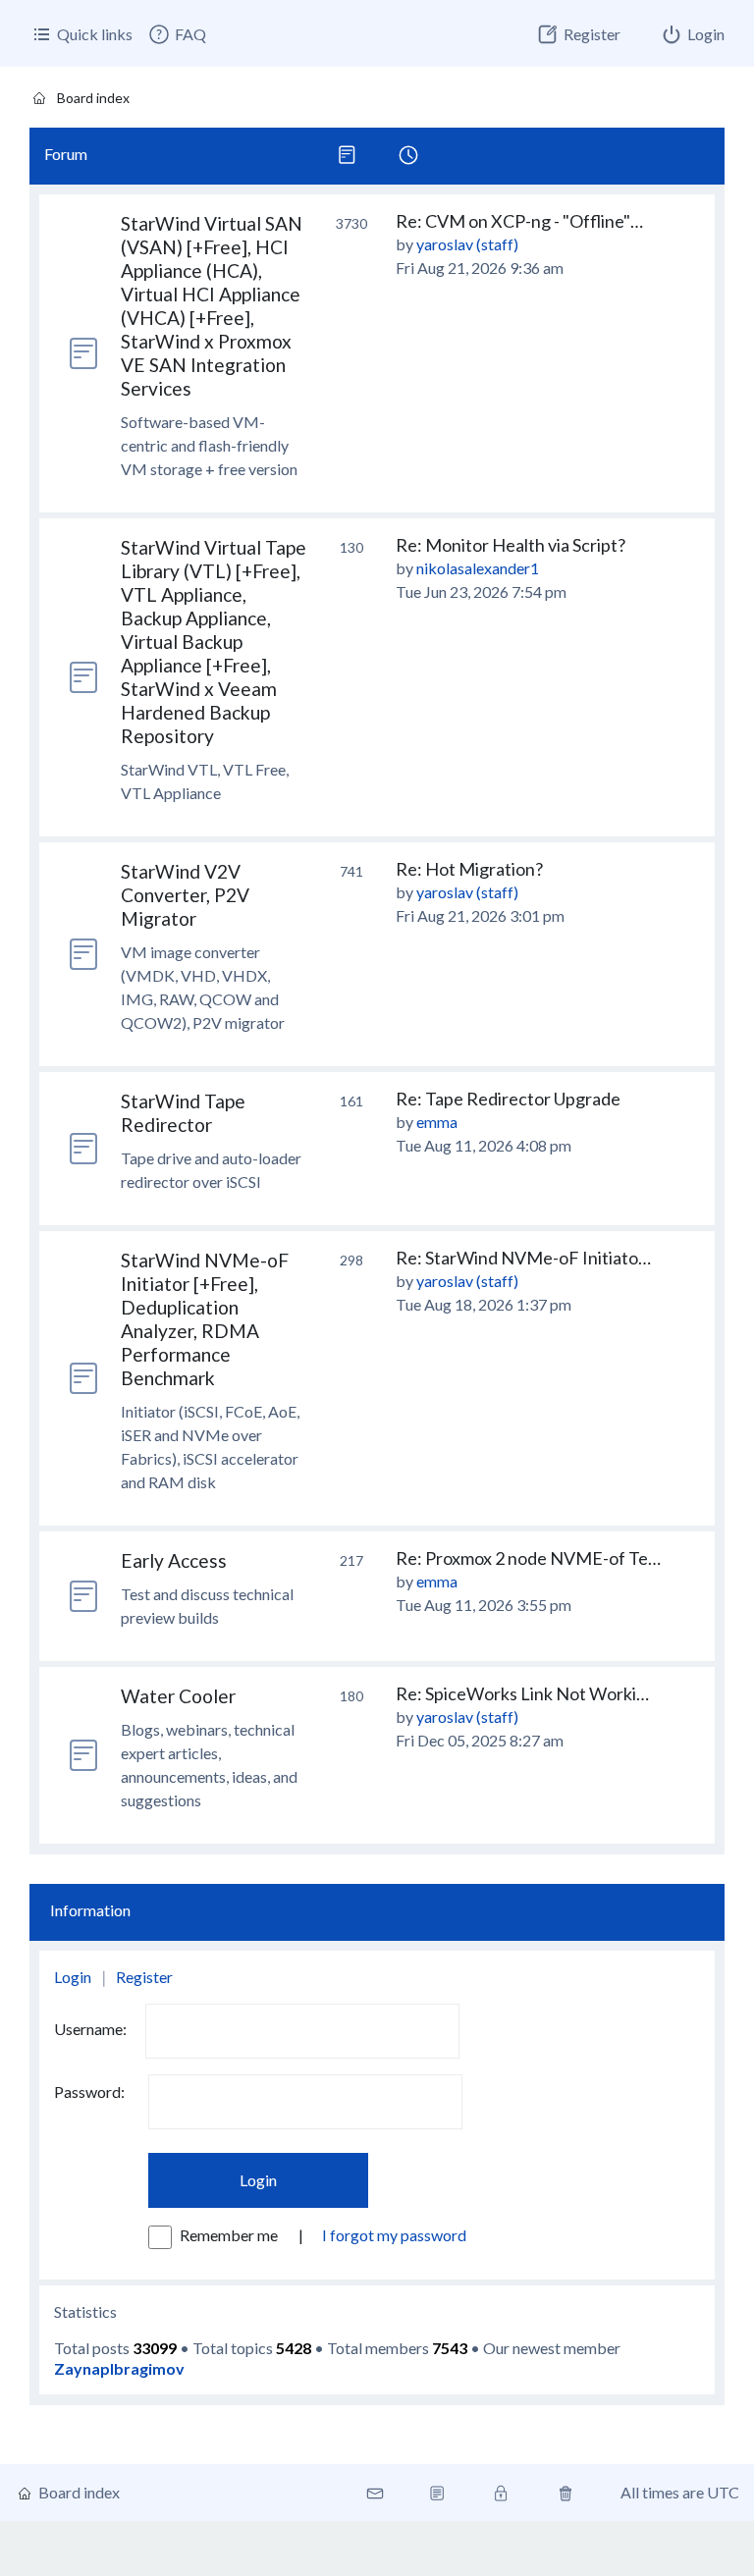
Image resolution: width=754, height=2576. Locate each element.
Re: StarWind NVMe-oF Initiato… (523, 1258)
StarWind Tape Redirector (183, 1113)
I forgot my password (394, 2235)
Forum (66, 154)
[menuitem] (177, 34)
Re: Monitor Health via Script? (511, 545)
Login (73, 1977)
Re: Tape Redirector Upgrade (508, 1099)
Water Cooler (178, 1696)
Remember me (230, 2235)
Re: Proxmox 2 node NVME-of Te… (528, 1558)
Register (144, 1977)
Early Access (174, 1560)
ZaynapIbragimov (119, 2368)
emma (437, 1122)
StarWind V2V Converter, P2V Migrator (185, 895)
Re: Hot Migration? (469, 869)
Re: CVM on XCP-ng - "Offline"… (519, 221)
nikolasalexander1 (478, 568)
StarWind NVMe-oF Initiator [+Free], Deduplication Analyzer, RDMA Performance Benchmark (205, 1319)
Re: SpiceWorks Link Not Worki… (522, 1693)
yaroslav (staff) (467, 244)
